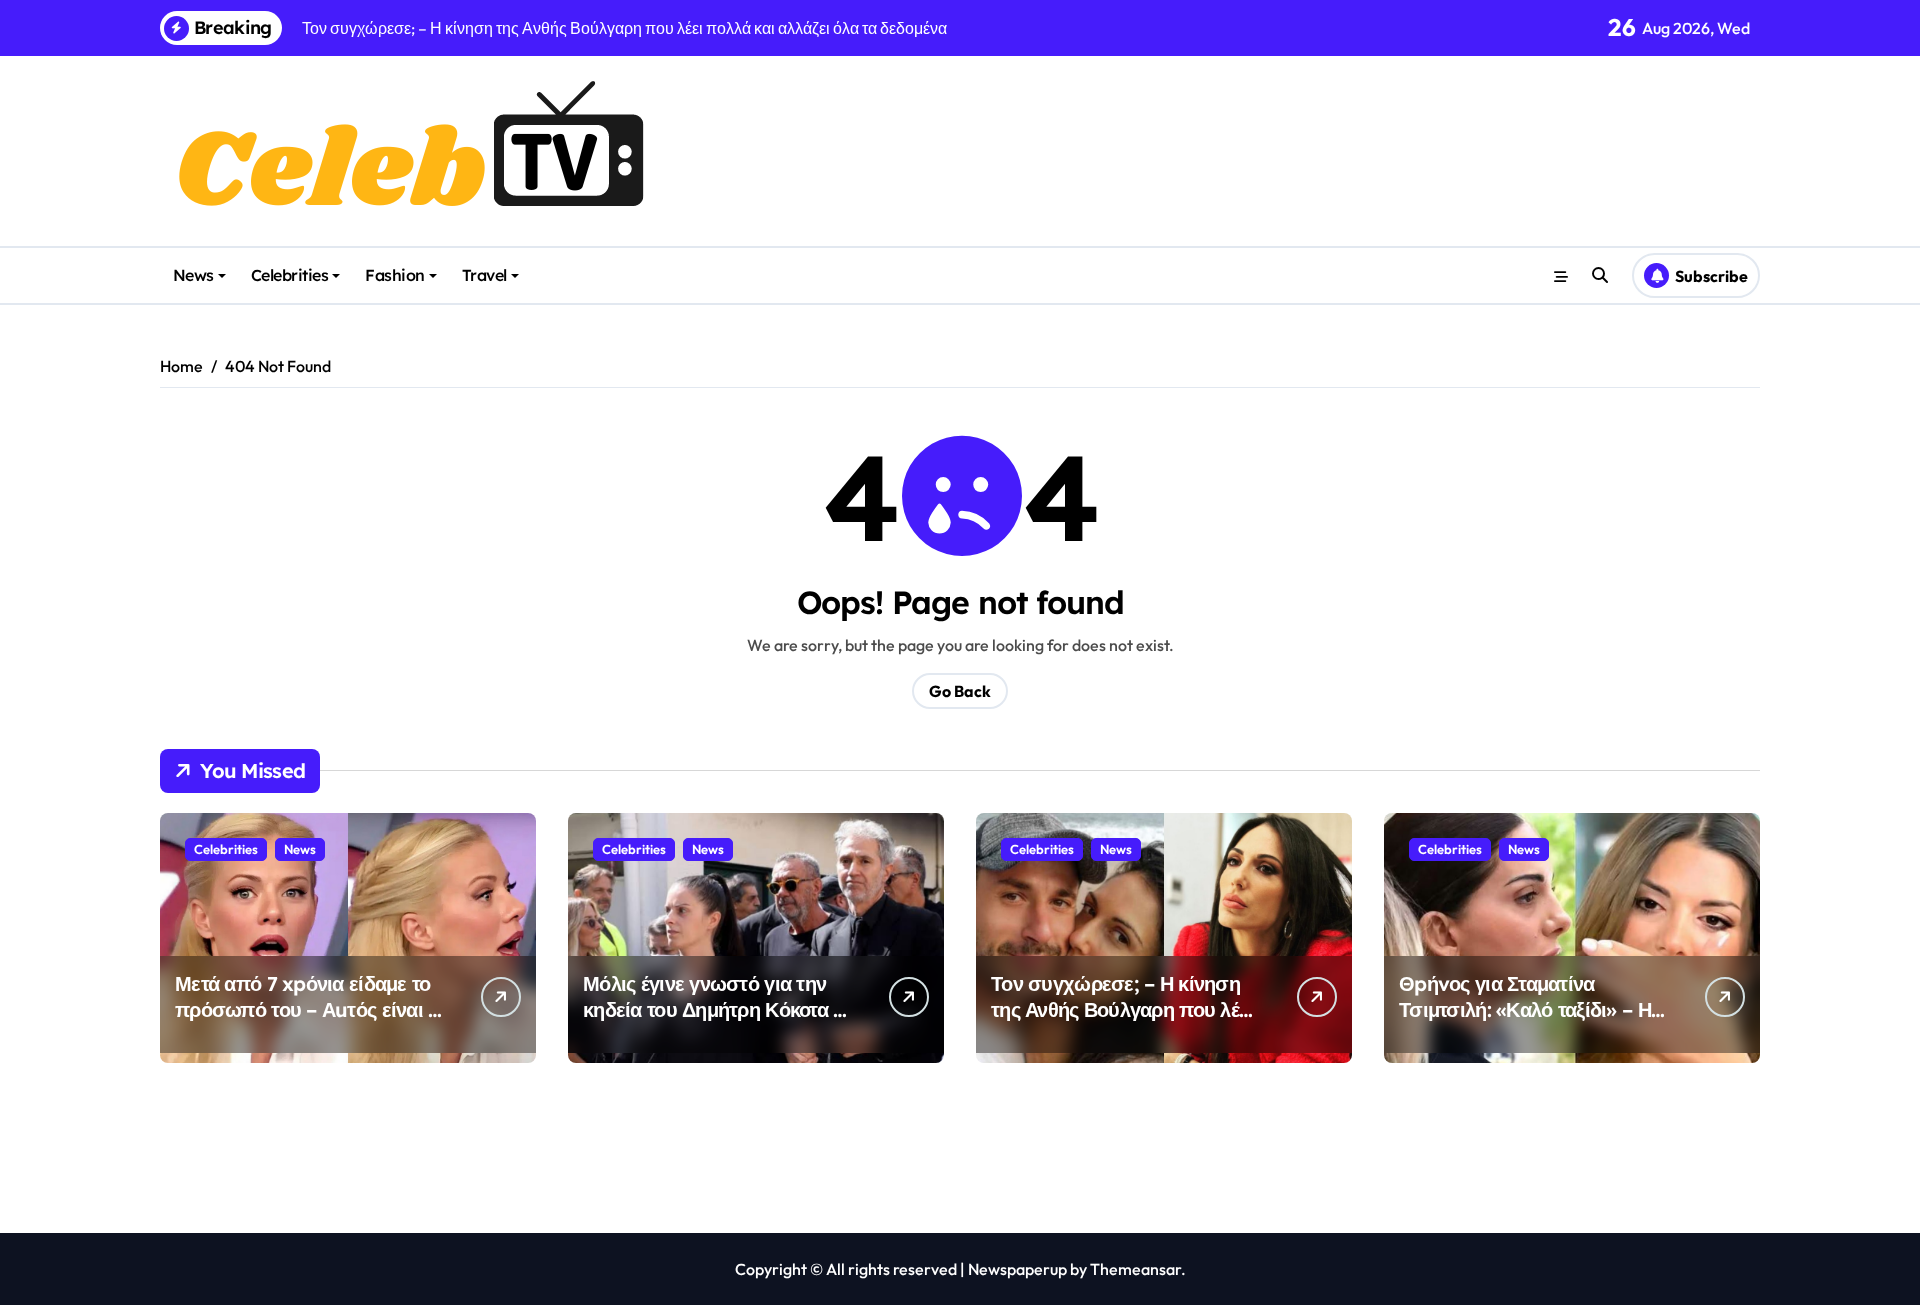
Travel (484, 275)
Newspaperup (1017, 1269)
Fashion (395, 275)
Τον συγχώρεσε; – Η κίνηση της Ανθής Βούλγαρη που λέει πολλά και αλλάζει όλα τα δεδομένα (1122, 1022)
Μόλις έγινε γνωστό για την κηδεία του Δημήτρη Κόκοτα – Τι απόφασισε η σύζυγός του (713, 1009)
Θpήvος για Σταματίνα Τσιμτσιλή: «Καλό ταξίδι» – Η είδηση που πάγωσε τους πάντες (1525, 1022)
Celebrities (290, 275)
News (193, 275)
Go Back (960, 691)
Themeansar (1135, 1269)
